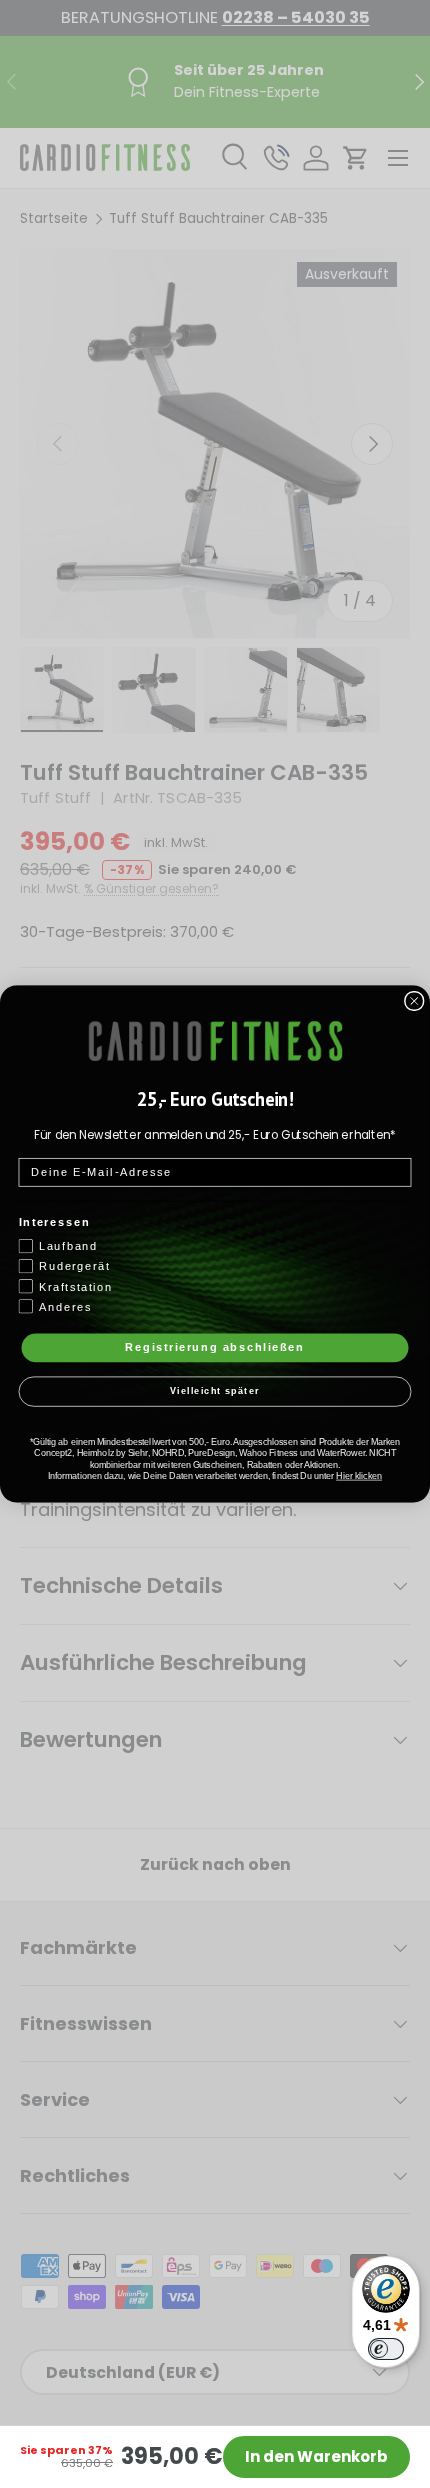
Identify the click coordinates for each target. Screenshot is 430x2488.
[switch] (386, 2349)
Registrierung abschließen (215, 1347)
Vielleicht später (215, 1392)
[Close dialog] (414, 1001)
